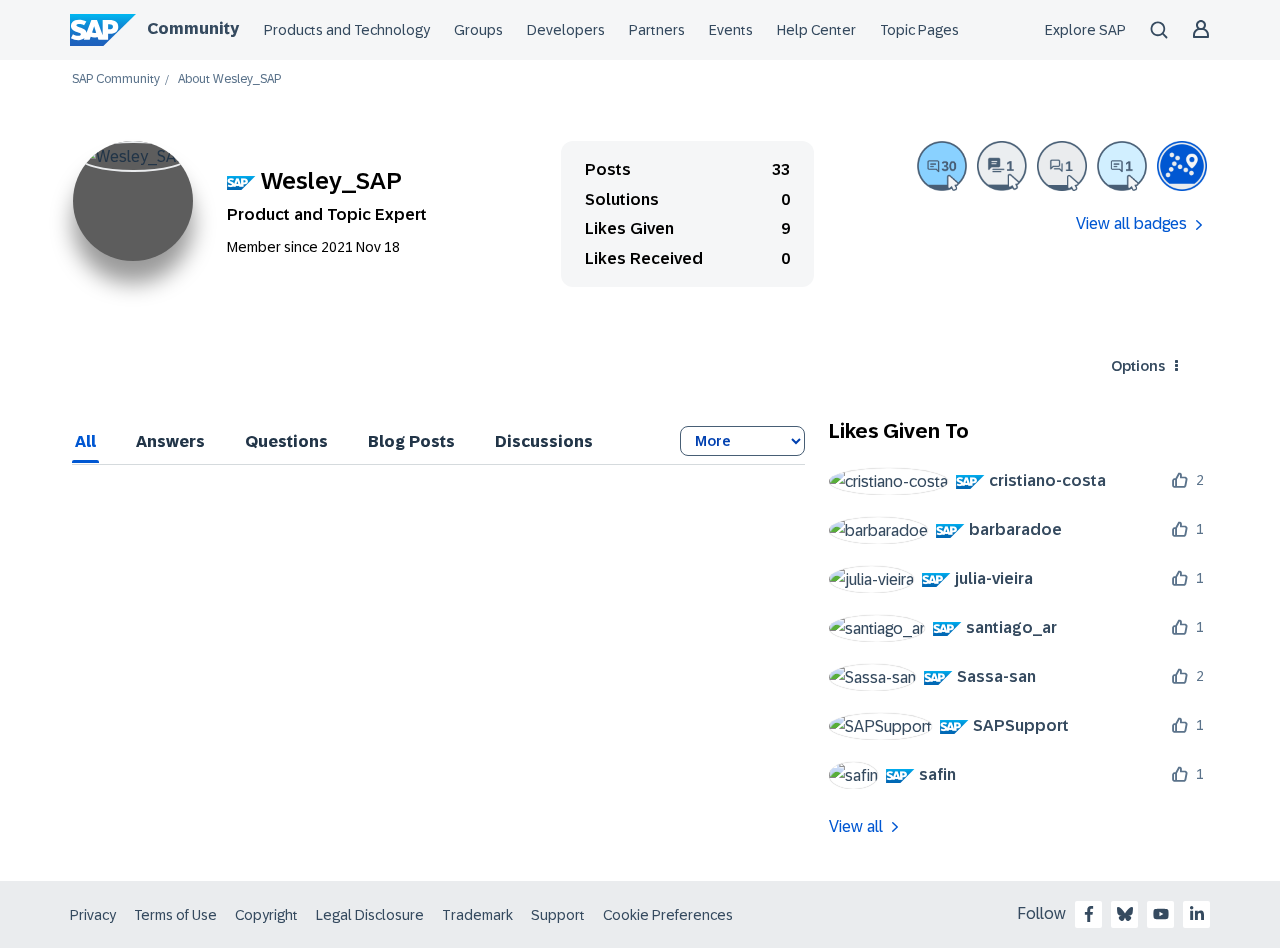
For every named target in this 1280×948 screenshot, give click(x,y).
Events (731, 30)
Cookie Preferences (668, 915)
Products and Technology (347, 30)
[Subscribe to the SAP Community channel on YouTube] (1161, 914)
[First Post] (1062, 166)
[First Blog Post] (1002, 166)
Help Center (816, 30)
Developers (566, 30)
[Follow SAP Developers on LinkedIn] (1197, 914)
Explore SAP (1085, 30)
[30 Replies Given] (942, 166)
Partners (657, 30)
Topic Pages (919, 30)
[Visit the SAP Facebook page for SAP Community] (1089, 914)
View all (856, 826)
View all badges (1131, 223)
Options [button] (1138, 366)
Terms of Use (175, 915)
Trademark (477, 915)
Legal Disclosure (370, 915)
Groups (478, 30)
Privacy (93, 915)
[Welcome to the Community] (1182, 166)
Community (193, 28)
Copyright (266, 915)
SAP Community (116, 79)
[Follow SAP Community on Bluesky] (1125, 914)
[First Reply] (1122, 166)
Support (558, 915)
